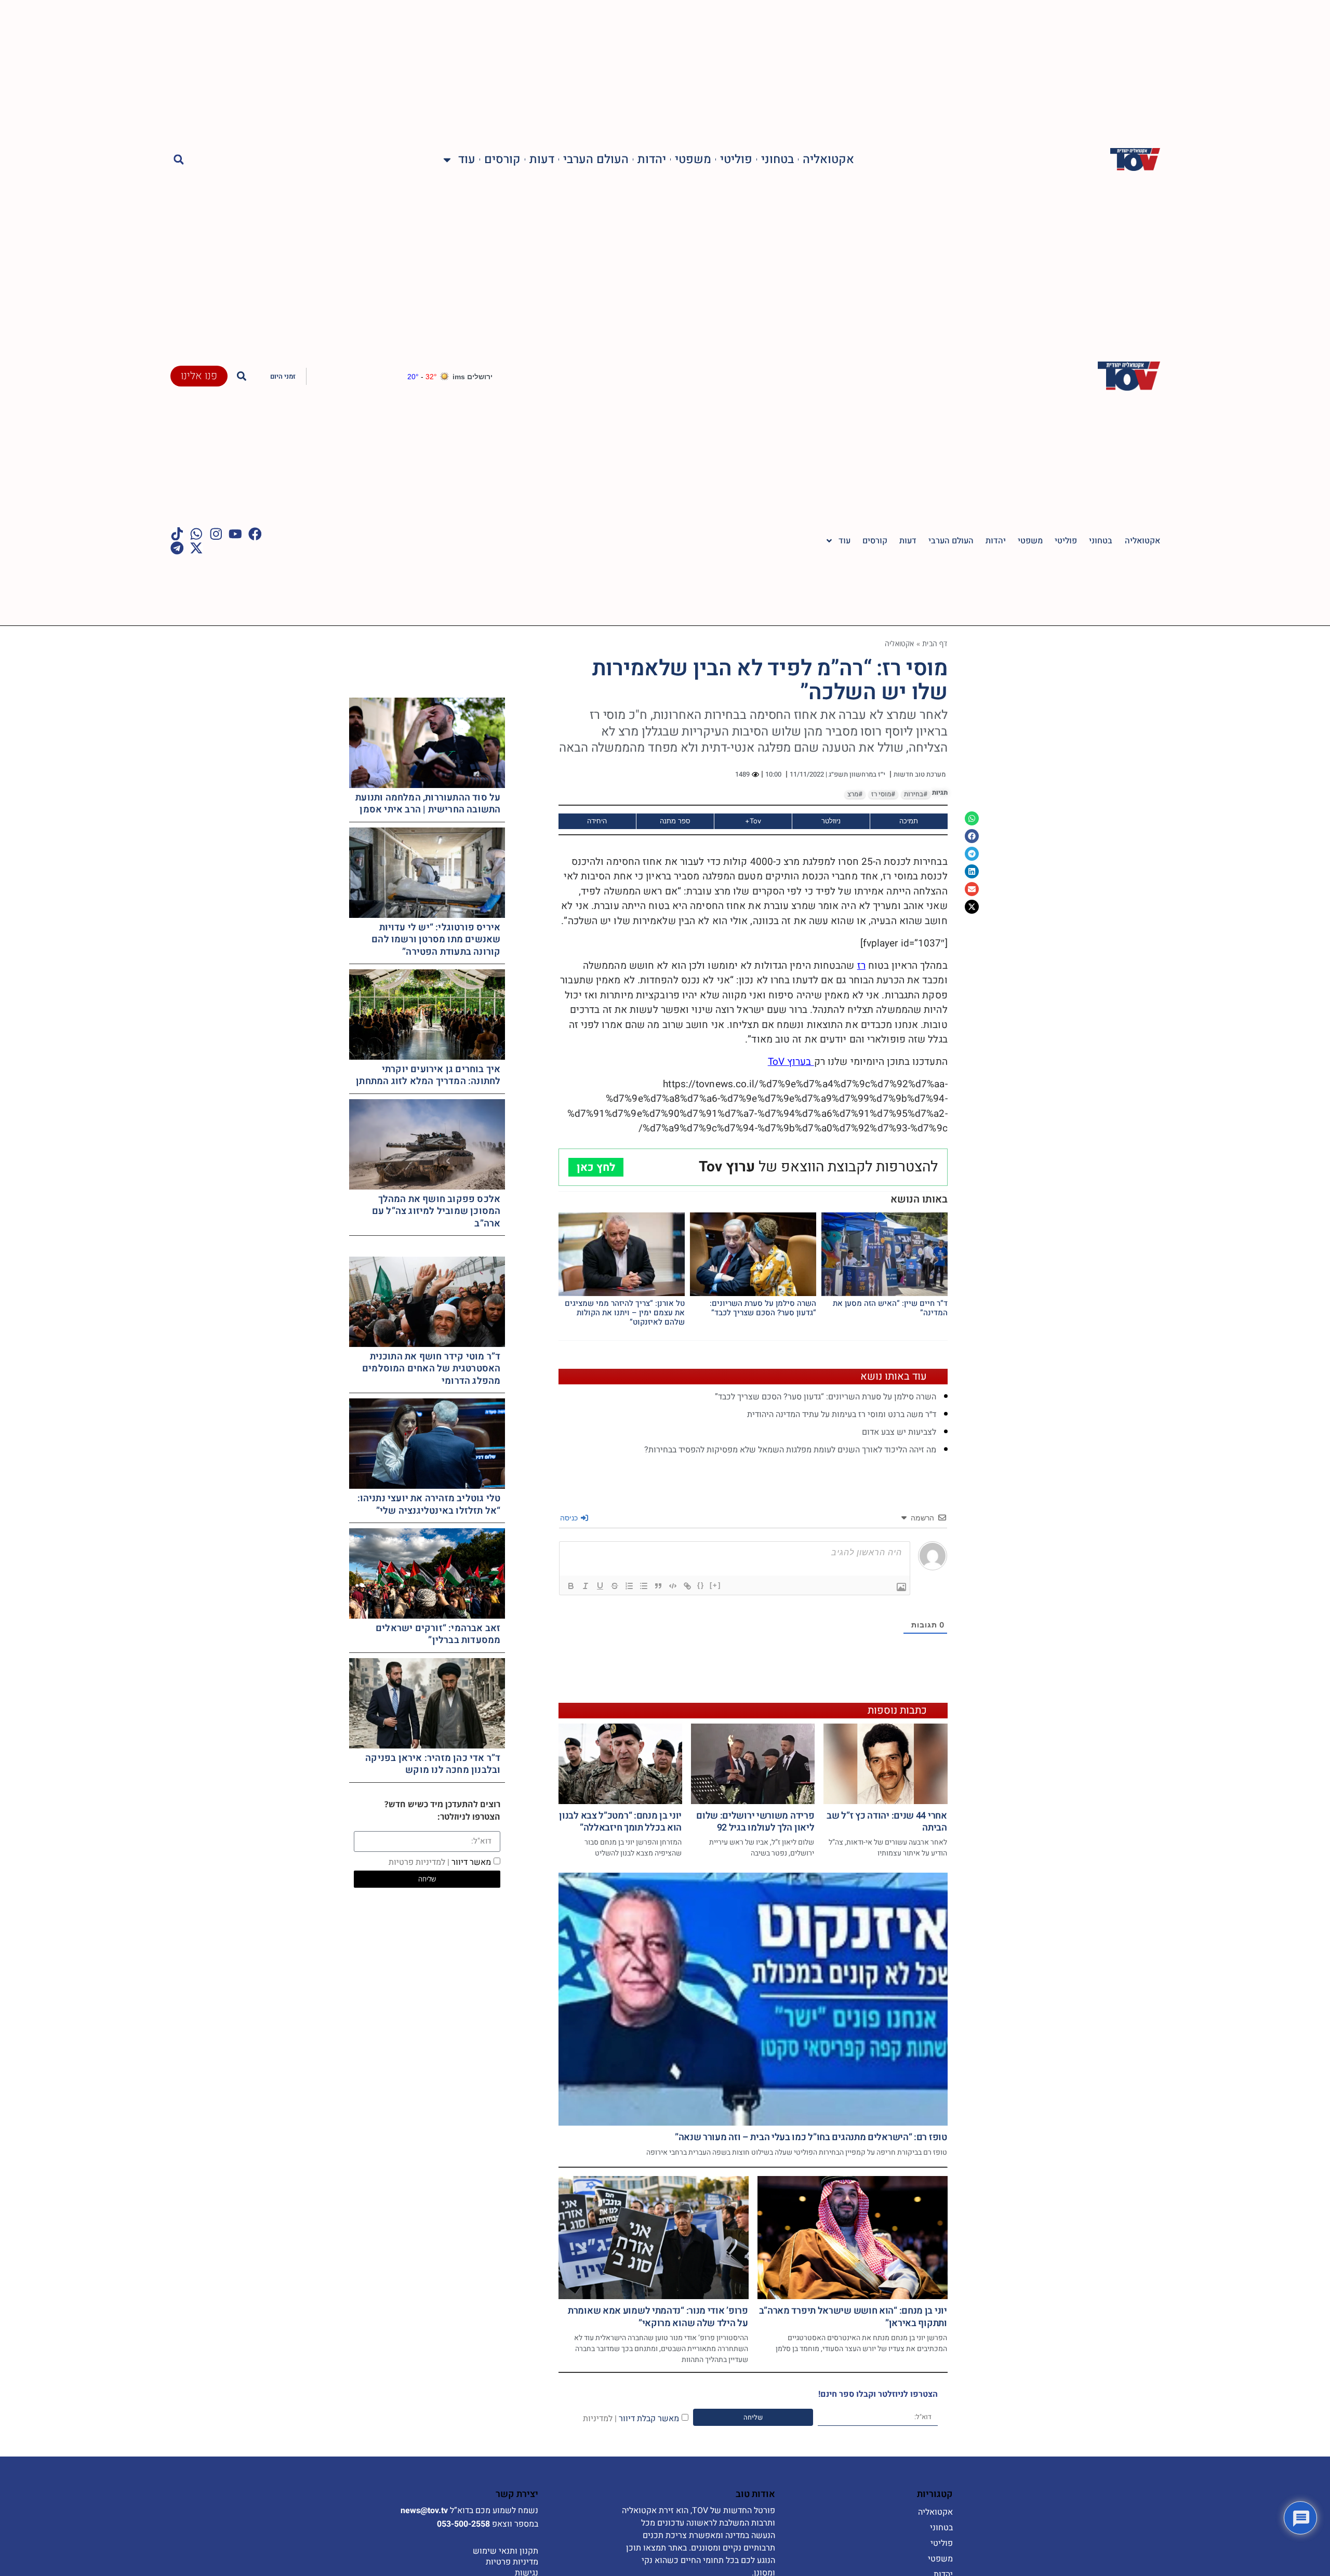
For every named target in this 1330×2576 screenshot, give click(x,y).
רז (861, 966)
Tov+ (753, 821)
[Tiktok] (177, 534)
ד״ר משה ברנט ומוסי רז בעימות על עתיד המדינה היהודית (842, 1414)
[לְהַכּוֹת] (615, 1586)
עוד (467, 160)
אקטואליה (828, 160)
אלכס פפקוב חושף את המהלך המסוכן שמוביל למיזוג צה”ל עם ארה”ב (436, 1211)
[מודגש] (571, 1586)
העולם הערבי (596, 160)
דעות (542, 160)
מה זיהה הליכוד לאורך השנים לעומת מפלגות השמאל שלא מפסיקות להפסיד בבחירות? (790, 1450)
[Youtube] (235, 534)
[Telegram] (177, 548)
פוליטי (736, 160)
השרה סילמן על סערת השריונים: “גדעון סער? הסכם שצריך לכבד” (763, 1308)
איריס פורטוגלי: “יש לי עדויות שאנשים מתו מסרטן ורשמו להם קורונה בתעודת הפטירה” (436, 940)
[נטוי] (586, 1586)
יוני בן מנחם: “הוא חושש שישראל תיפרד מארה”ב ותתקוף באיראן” (853, 2317)
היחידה (597, 821)
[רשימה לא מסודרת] (644, 1586)
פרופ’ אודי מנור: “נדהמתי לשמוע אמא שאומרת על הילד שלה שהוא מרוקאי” (658, 2317)
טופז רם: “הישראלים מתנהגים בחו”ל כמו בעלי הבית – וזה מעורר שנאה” (811, 2137)
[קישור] (687, 1586)
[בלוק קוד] (673, 1586)
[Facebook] (255, 534)
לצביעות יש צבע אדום (899, 1432)
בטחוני (777, 160)
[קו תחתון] (600, 1586)
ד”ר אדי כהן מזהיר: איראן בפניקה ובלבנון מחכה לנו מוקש (433, 1764)
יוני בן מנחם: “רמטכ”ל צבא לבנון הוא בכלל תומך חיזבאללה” (620, 1822)
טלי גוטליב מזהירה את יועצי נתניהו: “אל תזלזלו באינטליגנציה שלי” (429, 1504)
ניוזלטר (831, 821)
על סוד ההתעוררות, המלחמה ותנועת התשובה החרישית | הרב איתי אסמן (428, 804)
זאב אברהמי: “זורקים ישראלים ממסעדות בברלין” (438, 1634)
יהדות (652, 160)
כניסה (570, 1518)
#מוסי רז (883, 794)
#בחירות (916, 794)
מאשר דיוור (440, 1862)
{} (701, 1585)
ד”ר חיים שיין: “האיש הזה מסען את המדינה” (890, 1308)
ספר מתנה (675, 821)
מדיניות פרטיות (512, 2562)
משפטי (693, 160)
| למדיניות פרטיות (419, 1862)
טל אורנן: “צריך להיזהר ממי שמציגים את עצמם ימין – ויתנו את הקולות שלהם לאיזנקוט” (625, 1313)
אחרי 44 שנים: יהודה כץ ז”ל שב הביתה (887, 1822)
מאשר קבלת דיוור (631, 2418)
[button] (179, 160)
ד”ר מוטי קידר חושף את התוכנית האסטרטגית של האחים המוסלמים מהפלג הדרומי (431, 1369)
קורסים (502, 160)
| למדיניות (600, 2418)
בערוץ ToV (791, 1062)
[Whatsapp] (196, 534)
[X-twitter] (196, 548)
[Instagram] (216, 534)
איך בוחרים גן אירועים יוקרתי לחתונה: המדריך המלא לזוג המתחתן (428, 1075)
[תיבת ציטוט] (658, 1586)
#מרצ (855, 794)
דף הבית (935, 643)
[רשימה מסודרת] (629, 1586)
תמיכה (909, 821)
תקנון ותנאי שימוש (506, 2551)
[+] (715, 1585)
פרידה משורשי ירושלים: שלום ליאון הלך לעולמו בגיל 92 (755, 1822)
